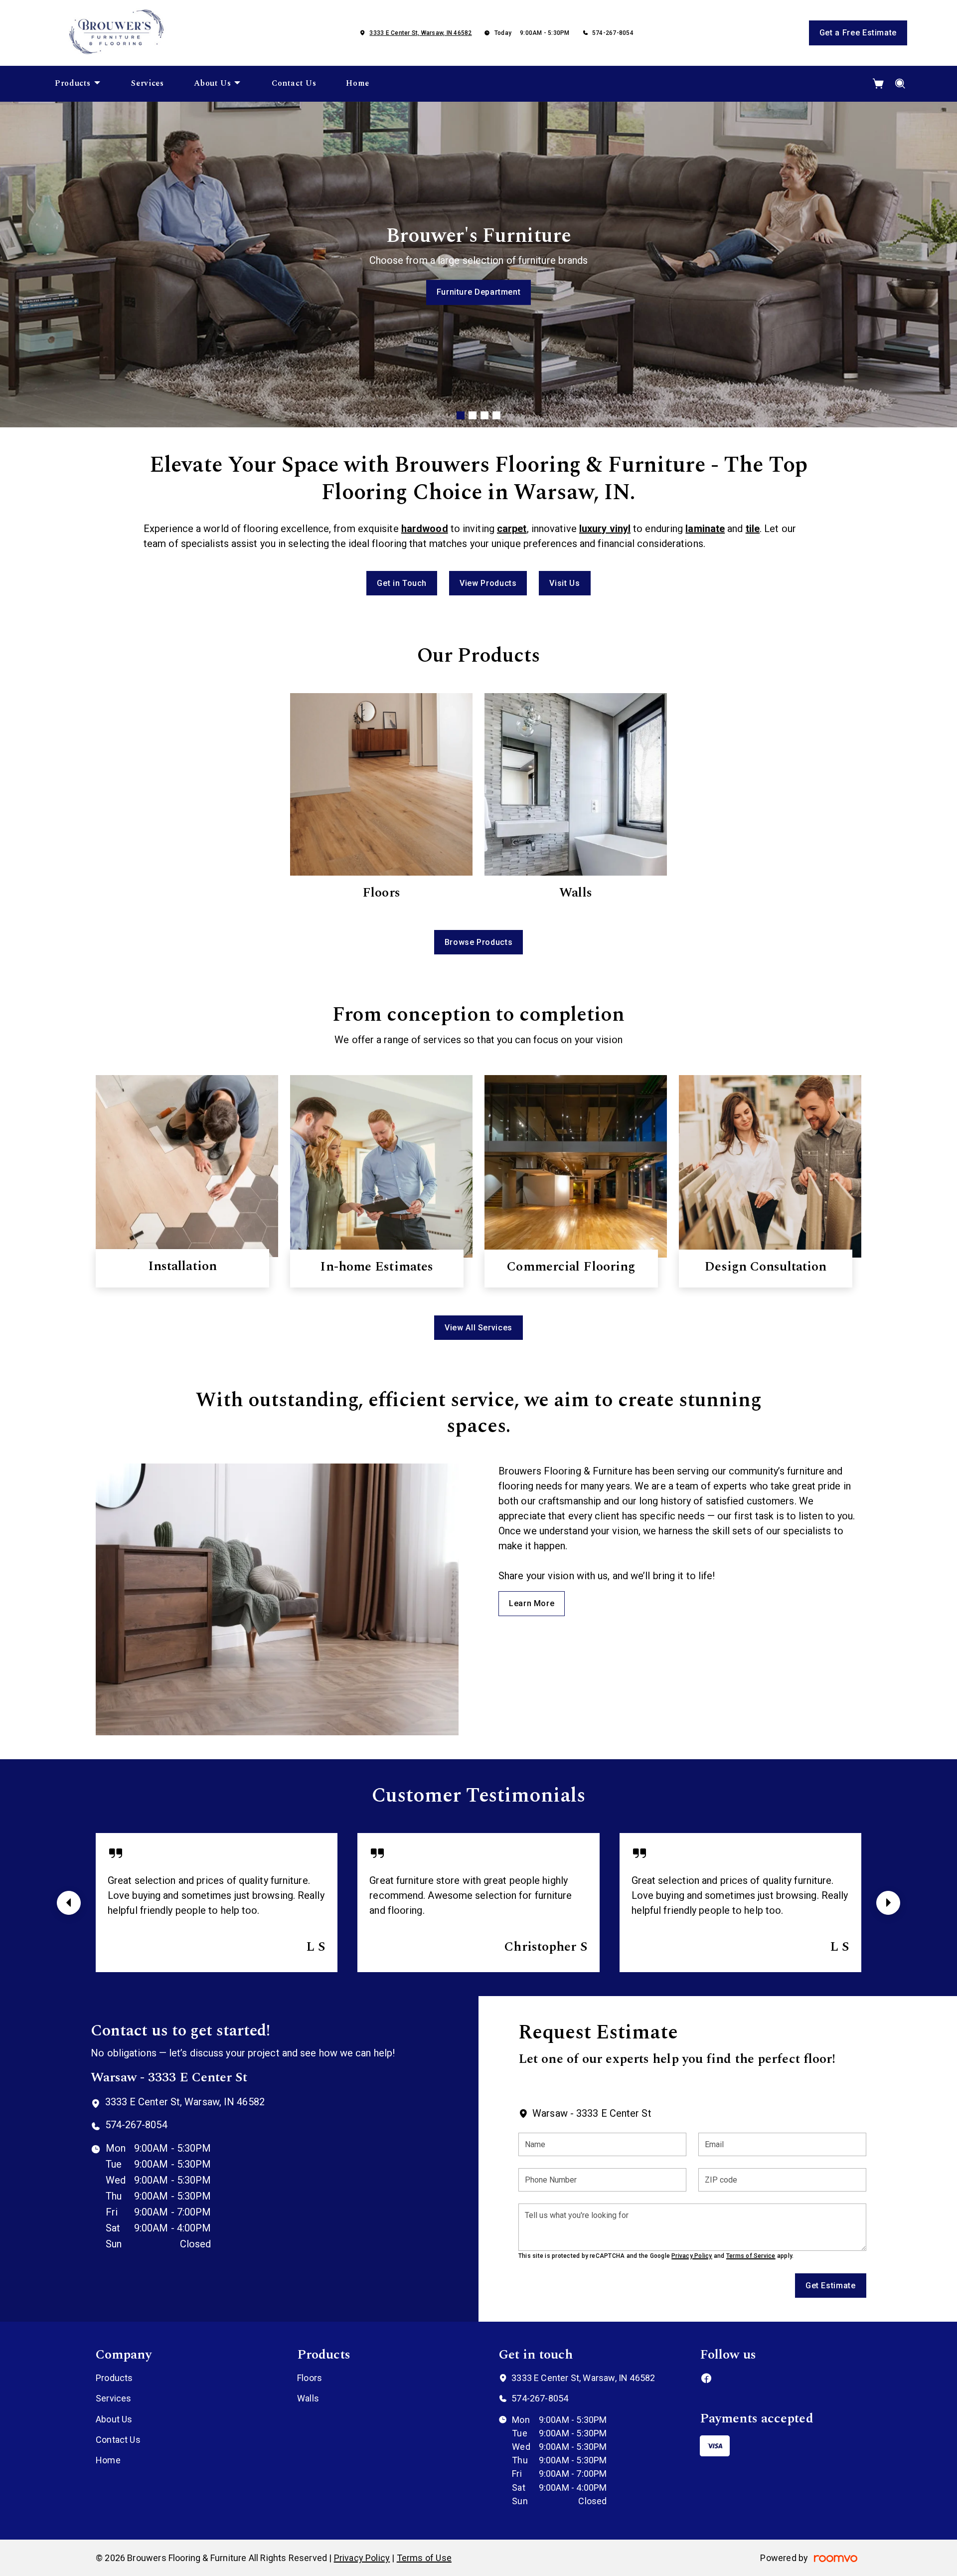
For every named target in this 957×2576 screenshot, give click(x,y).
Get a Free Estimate (858, 33)
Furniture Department (479, 292)
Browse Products (479, 942)
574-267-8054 (613, 33)
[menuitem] (78, 84)
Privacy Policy (692, 2256)
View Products (488, 583)
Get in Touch (402, 583)
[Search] (900, 84)
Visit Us (564, 583)
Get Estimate (831, 2286)
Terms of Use (424, 2558)
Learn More (532, 1603)
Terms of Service (751, 2256)
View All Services (478, 1328)
